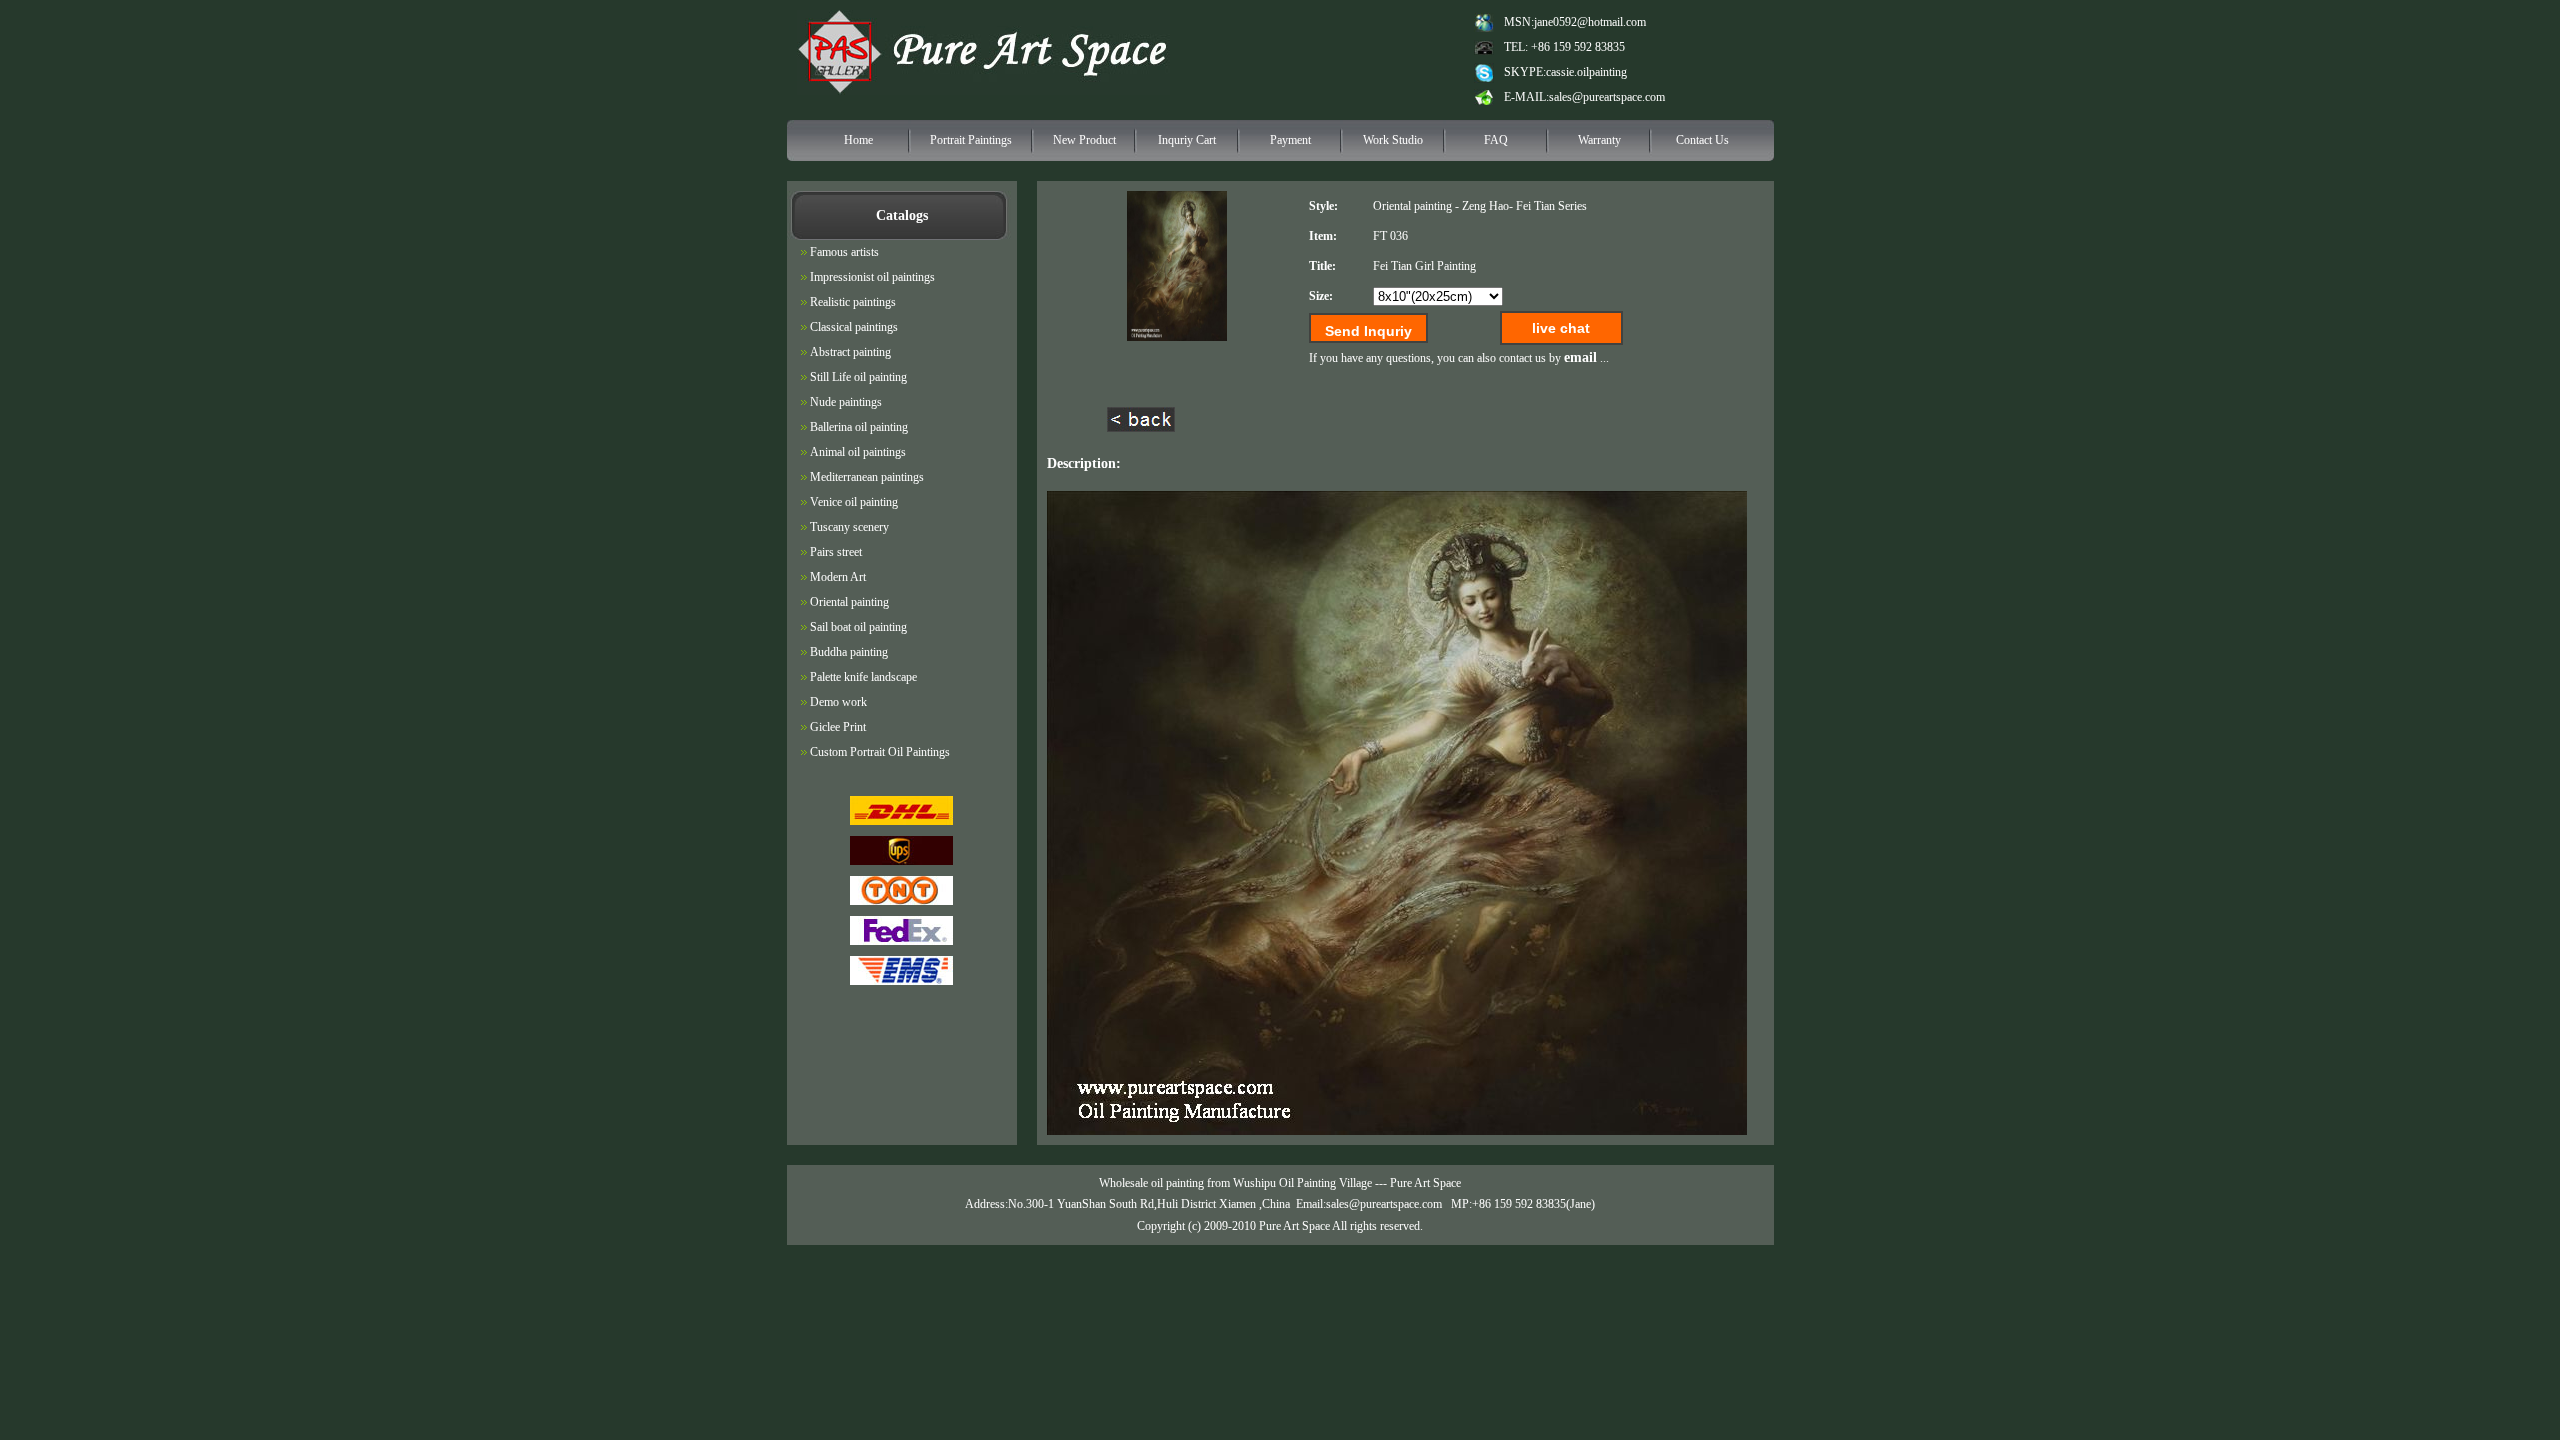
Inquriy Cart (1187, 140)
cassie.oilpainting (1586, 72)
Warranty (1599, 140)
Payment (1290, 140)
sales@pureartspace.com (1607, 97)
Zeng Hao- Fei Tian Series (1524, 206)
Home (858, 140)
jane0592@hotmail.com (1590, 22)
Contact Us (1702, 140)
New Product (1084, 140)
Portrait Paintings (971, 140)
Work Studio (1393, 140)
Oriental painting (1412, 206)
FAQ (1496, 140)
